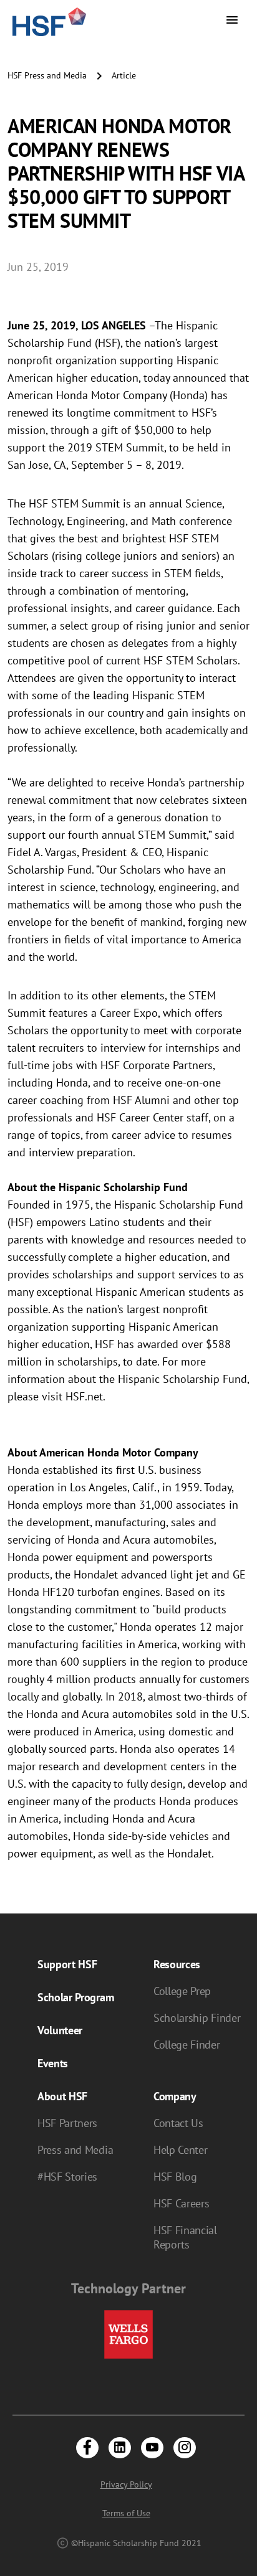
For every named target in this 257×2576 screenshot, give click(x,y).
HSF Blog (175, 2177)
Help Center (180, 2150)
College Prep (182, 1991)
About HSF (62, 2096)
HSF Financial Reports (185, 2237)
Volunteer (60, 2030)
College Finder (187, 2045)
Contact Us (178, 2123)
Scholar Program (75, 1997)
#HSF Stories (67, 2177)
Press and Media (75, 2150)
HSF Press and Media (47, 75)
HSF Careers (181, 2203)
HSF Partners (67, 2123)
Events (53, 2063)
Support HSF (67, 1964)
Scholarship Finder (197, 2018)
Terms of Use (126, 2513)
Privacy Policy (126, 2484)
